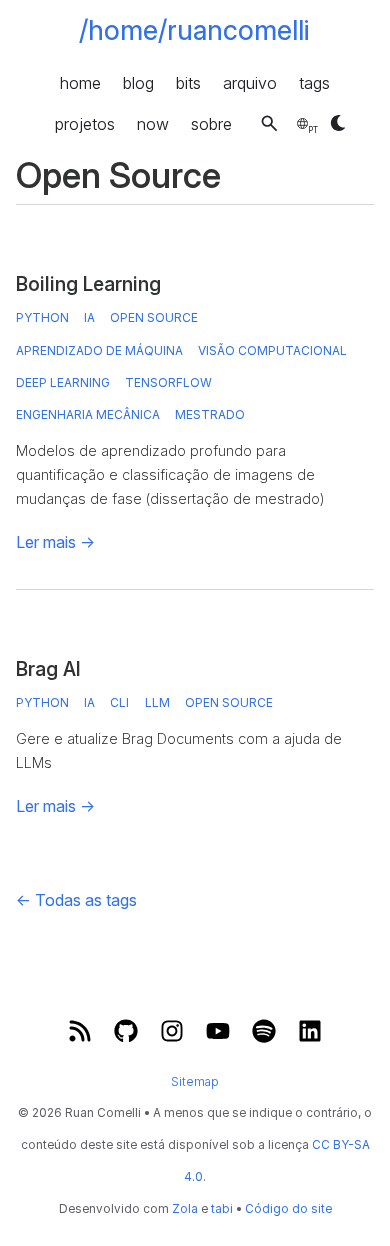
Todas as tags (76, 900)
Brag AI (48, 669)
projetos (85, 123)
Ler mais (55, 542)
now (153, 123)
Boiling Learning (88, 284)
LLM (157, 702)
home (80, 82)
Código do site (288, 1209)
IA (89, 317)
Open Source (154, 317)
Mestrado (210, 414)
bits (188, 82)
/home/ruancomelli (194, 30)
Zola (185, 1209)
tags (314, 82)
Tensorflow (168, 382)
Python (42, 317)
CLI (119, 702)
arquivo (250, 82)
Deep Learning (63, 382)
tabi (222, 1209)
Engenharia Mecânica (88, 414)
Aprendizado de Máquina (99, 350)
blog (138, 82)
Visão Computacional (272, 350)
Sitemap (195, 1081)
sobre (211, 123)
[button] (269, 123)
